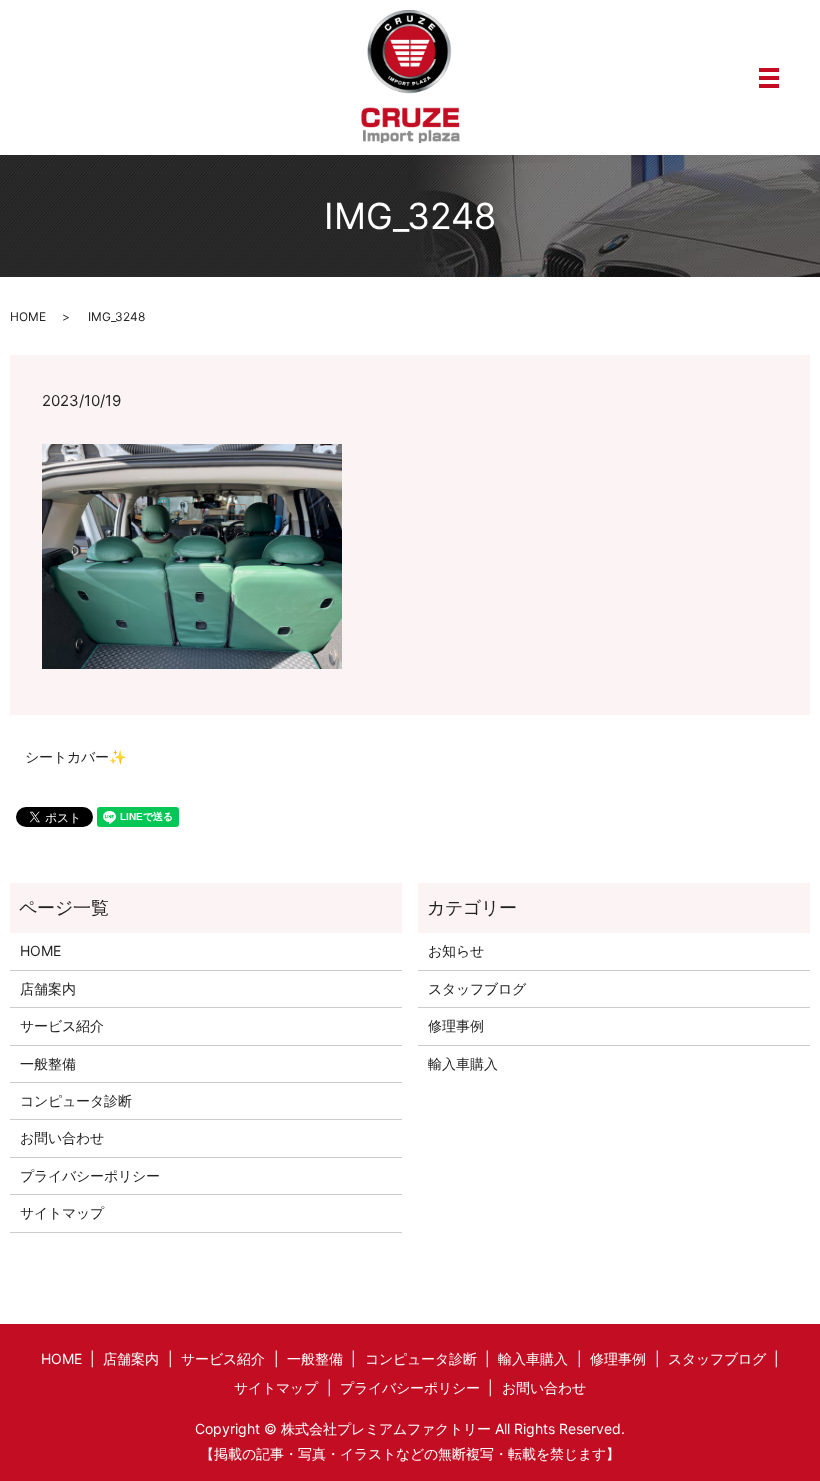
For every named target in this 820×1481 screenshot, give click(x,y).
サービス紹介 (62, 1025)
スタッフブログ (477, 988)
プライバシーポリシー (90, 1175)
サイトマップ (62, 1212)
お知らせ (456, 950)
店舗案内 (48, 988)
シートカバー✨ (75, 756)
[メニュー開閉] (769, 78)
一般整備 (48, 1063)
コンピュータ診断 (76, 1100)
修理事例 (456, 1025)
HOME (28, 316)
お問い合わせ (62, 1137)
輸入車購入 (463, 1063)
